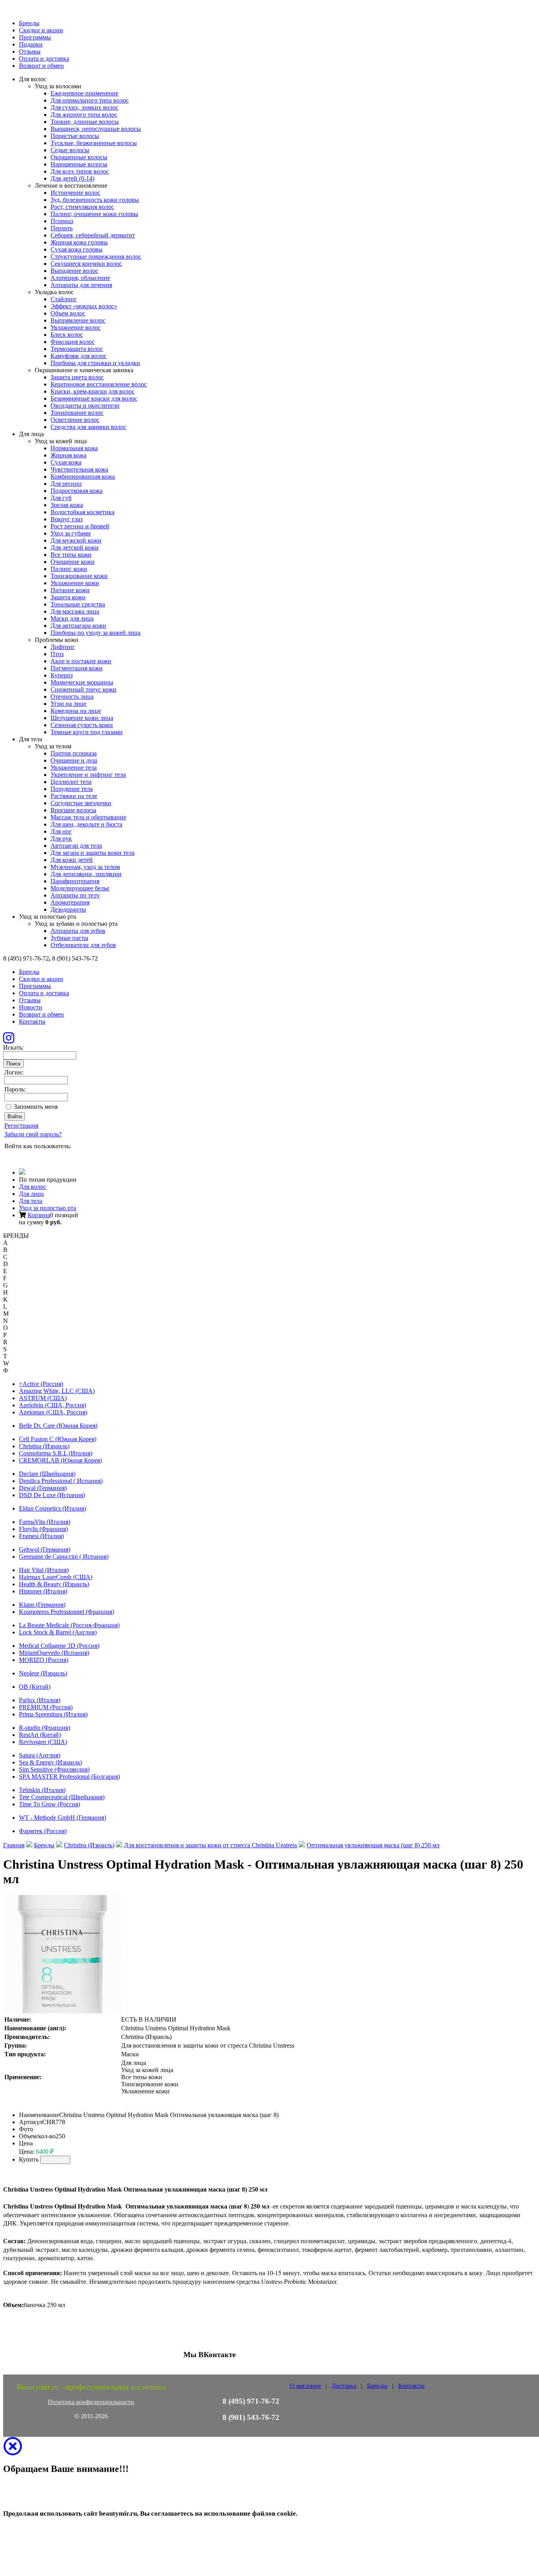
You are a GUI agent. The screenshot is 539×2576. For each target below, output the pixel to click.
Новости (31, 1007)
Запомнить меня (36, 1107)
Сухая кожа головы (77, 249)
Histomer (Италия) (43, 1591)
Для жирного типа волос (84, 115)
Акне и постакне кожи (81, 661)
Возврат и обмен (41, 66)
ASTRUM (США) (43, 1398)
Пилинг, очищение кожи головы (94, 214)
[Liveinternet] (31, 1156)
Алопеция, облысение (80, 278)
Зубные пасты (69, 938)
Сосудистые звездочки (81, 803)
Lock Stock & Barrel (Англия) (58, 1632)
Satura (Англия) (40, 1755)
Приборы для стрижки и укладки (95, 363)
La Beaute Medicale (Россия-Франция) (69, 1625)
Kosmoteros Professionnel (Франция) (66, 1612)
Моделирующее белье (80, 888)
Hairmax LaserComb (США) (56, 1577)
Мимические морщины (82, 682)
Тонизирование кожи (79, 576)
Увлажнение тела (74, 768)
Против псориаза (74, 753)
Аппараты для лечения (81, 285)
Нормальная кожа (74, 448)
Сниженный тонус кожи (83, 689)
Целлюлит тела (71, 782)
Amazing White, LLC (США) (57, 1391)
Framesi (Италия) (41, 1536)
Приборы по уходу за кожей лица (95, 633)
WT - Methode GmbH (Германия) (63, 1818)
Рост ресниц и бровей (80, 526)
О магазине (305, 2386)
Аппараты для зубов (78, 931)
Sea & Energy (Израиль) (51, 1762)
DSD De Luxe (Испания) (52, 1495)
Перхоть (62, 228)
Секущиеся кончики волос (86, 264)
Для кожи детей (72, 860)
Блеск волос (67, 335)
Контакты (32, 1021)
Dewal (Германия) (43, 1488)
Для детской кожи (75, 547)
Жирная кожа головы (79, 242)
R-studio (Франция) (45, 1728)
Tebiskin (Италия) (42, 1790)
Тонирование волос (77, 413)
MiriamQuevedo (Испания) (54, 1653)
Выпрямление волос (78, 320)
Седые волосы (70, 150)
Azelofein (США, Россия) (52, 1405)
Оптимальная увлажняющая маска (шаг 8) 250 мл (373, 1845)
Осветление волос (75, 420)
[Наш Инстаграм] (9, 1040)
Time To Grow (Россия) (50, 1804)
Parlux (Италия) (40, 1700)
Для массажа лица (75, 611)
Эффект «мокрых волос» (84, 306)
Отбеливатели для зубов (83, 945)
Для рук (61, 838)
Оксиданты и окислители (85, 406)
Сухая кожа (66, 462)
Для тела (31, 1201)
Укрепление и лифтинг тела (88, 775)
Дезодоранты (68, 909)
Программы (35, 37)
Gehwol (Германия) (45, 1549)
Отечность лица (72, 697)
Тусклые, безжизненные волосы (94, 143)
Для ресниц (66, 484)
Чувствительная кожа (79, 469)
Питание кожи (70, 590)
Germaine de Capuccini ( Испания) (64, 1557)
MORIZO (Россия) (44, 1660)
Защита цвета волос (77, 377)
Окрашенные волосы (79, 157)
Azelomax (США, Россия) (53, 1412)
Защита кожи (68, 597)
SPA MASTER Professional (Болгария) (69, 1777)
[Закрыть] (13, 2451)
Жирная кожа (68, 455)
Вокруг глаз (66, 519)
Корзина (39, 1215)
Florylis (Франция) (43, 1529)
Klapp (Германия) (42, 1605)
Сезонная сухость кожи (82, 725)
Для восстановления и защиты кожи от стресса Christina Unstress (211, 1845)
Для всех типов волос (80, 171)
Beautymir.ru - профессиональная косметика (91, 2387)
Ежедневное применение (84, 93)
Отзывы (30, 51)
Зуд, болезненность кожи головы (95, 200)
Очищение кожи (73, 562)
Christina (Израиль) (44, 1446)
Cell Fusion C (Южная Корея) (58, 1439)
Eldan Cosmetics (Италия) (52, 1508)
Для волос (33, 1187)
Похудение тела (72, 789)
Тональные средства (78, 604)
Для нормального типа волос (90, 100)
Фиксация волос (73, 342)
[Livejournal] (9, 1156)
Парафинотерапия (75, 881)
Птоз (57, 654)
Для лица (31, 1194)
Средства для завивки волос (88, 427)
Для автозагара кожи (78, 626)
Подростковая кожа (77, 491)
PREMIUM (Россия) (46, 1707)
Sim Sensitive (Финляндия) (54, 1769)
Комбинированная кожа (83, 477)
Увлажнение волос (76, 327)
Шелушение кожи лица (82, 718)
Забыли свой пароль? (33, 1134)
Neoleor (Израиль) (43, 1673)
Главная (14, 1845)
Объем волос (68, 313)
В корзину (55, 2160)
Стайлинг (64, 299)
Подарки (31, 44)
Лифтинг (63, 647)
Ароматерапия (70, 902)
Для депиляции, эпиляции (86, 874)
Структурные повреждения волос (96, 256)
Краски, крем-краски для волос (93, 391)
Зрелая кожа (67, 505)
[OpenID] (53, 1156)
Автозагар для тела (76, 846)
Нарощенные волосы (79, 164)
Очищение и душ (74, 760)
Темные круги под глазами (87, 732)
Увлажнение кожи (75, 583)
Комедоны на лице (76, 711)
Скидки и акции (41, 30)
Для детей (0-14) (72, 178)
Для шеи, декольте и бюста (86, 824)
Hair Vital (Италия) (44, 1570)
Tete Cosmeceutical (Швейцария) (62, 1797)
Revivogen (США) (43, 1742)
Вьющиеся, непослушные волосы (96, 129)
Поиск (13, 1064)
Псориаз (62, 221)
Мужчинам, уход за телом (85, 867)
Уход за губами (71, 533)
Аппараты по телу (75, 895)
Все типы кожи (71, 555)
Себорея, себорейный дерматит (93, 235)
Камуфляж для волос (79, 356)
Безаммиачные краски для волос (94, 398)
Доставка (344, 2386)
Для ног (61, 831)
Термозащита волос (77, 349)
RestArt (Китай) (40, 1735)
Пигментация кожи (77, 668)
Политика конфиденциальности (91, 2402)
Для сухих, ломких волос (84, 107)
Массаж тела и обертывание (88, 817)
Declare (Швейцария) (47, 1474)
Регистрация (21, 1126)
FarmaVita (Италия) (45, 1522)
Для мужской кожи (76, 540)
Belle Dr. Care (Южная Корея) (58, 1426)
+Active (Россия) (41, 1384)
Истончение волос (75, 193)
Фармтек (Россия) (43, 1831)
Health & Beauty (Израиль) (54, 1584)
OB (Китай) (35, 1687)
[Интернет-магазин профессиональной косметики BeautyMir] (22, 1172)
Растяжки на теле (74, 796)
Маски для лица (72, 618)
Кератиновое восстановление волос (99, 384)
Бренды (29, 23)
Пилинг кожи (69, 569)
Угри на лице (68, 704)
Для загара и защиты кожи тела (93, 853)
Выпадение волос (74, 271)
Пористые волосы (75, 136)
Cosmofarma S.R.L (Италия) (56, 1453)
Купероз (62, 675)
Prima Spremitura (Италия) (53, 1714)
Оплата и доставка (44, 59)
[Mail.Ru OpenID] (20, 1156)
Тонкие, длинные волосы (85, 122)
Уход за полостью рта (48, 1208)
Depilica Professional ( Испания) (61, 1481)
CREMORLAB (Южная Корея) (60, 1460)
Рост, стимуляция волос (82, 207)
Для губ (61, 498)
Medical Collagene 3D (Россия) (59, 1646)
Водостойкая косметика (82, 512)
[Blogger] (42, 1156)
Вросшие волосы (73, 810)
